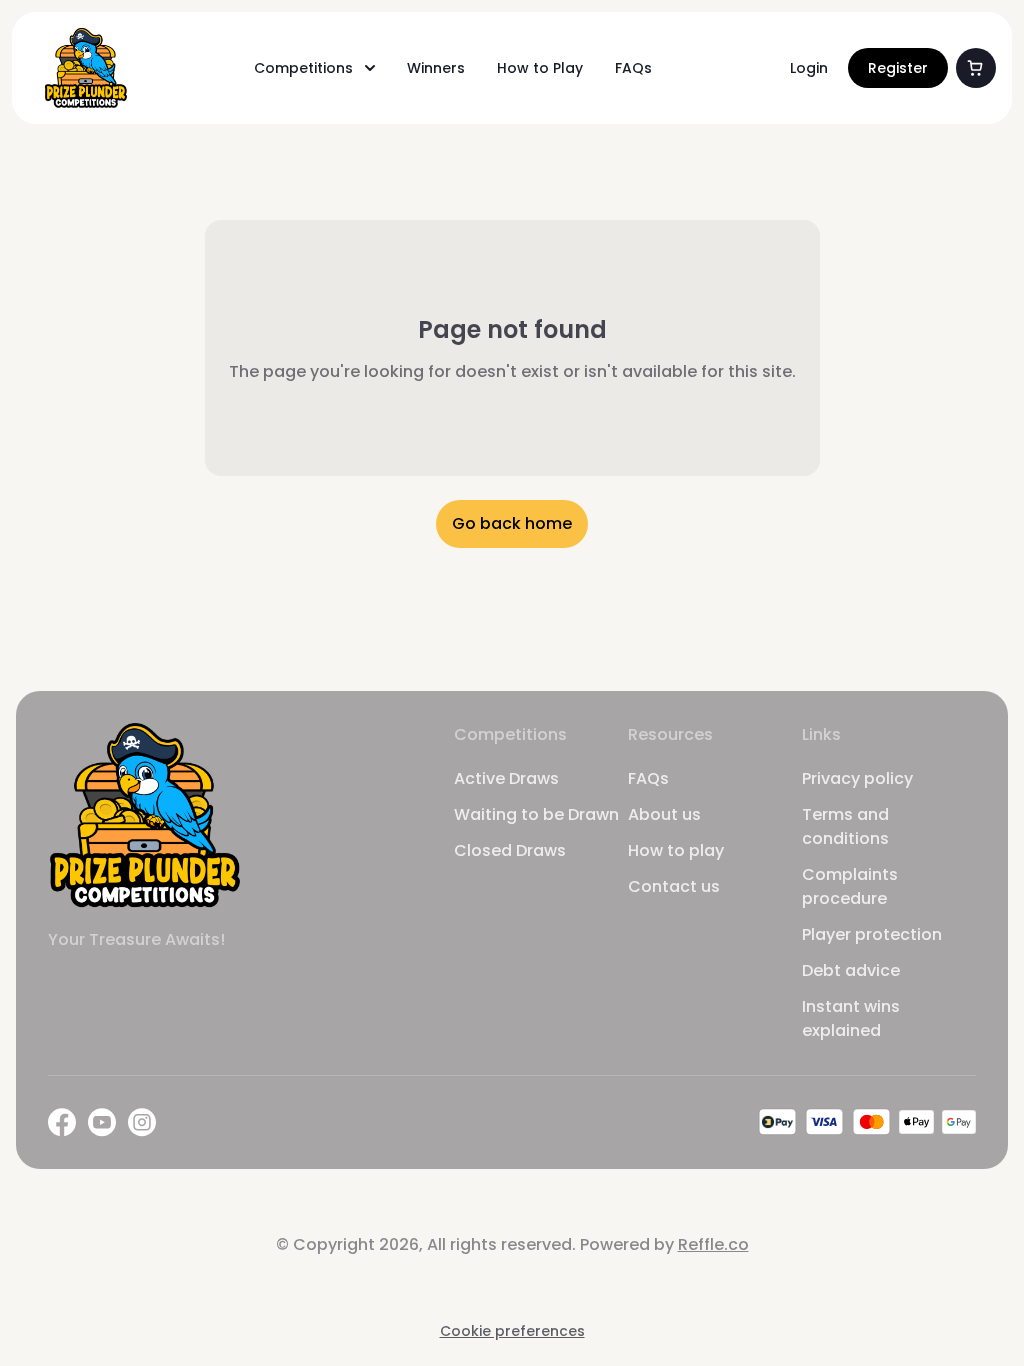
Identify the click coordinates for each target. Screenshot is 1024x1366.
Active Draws (506, 778)
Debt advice (851, 970)
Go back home (512, 523)
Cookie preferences (512, 1331)
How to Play (540, 68)
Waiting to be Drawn (536, 814)
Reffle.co (713, 1244)
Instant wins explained (851, 1018)
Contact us (674, 886)
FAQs (633, 68)
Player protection (872, 934)
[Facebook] (62, 1122)
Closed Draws (510, 850)
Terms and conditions (845, 826)
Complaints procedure (850, 886)
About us (664, 814)
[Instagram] (142, 1122)
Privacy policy (857, 778)
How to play (676, 850)
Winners (436, 68)
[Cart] (976, 68)
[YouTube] (102, 1122)
